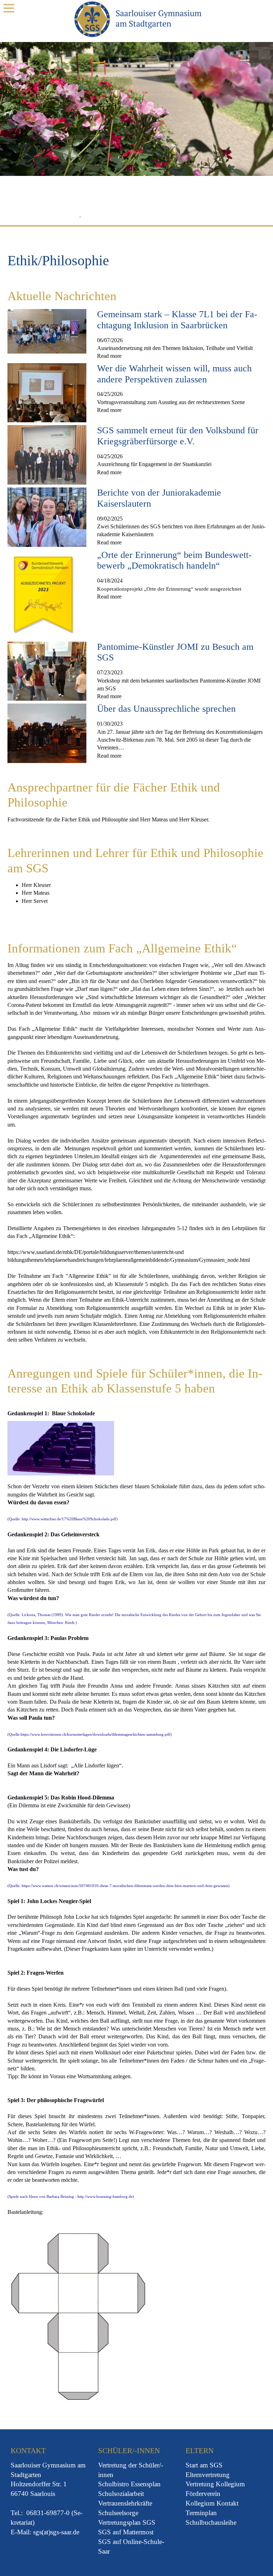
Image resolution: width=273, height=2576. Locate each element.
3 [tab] (90, 218)
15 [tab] (201, 218)
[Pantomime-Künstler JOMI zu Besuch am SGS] (47, 671)
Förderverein (203, 2494)
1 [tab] (72, 218)
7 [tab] (127, 218)
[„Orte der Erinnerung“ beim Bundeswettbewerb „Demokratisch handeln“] (44, 593)
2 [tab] (81, 218)
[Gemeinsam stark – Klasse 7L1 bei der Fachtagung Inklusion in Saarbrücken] (47, 331)
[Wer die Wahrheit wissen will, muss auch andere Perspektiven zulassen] (47, 392)
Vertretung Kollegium (215, 2484)
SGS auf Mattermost (126, 2532)
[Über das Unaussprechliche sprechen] (47, 733)
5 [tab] (109, 218)
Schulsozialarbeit (121, 2494)
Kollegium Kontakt (212, 2503)
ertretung (115, 2465)
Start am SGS (204, 2465)
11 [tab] (164, 218)
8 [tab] (136, 218)
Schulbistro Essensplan (129, 2484)
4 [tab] (100, 218)
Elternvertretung (208, 2475)
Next (253, 130)
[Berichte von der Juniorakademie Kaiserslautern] (47, 516)
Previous (21, 130)
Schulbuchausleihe (211, 2522)
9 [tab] (146, 218)
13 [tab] (183, 218)
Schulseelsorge (118, 2513)
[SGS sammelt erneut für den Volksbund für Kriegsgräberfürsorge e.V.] (47, 454)
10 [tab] (155, 218)
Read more (109, 356)
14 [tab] (192, 218)
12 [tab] (173, 218)
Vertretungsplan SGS (127, 2522)
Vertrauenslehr (117, 2503)
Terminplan (201, 2513)
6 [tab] (118, 218)
